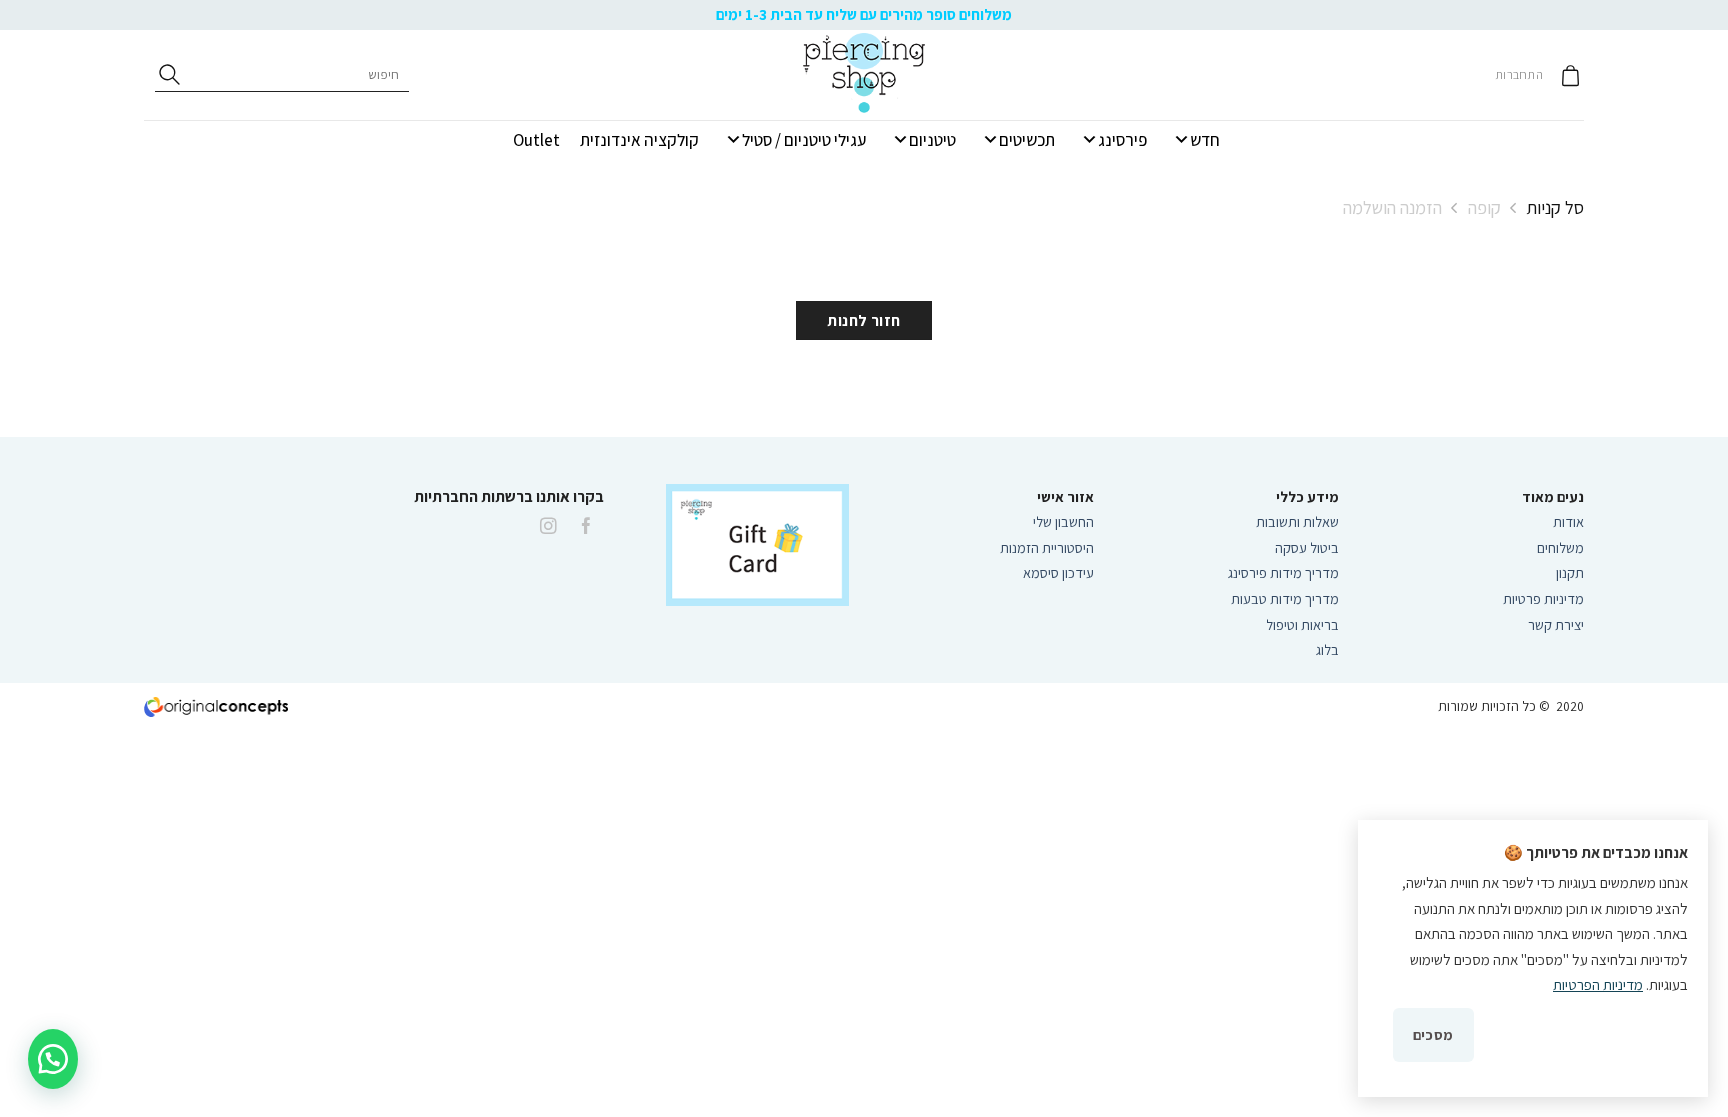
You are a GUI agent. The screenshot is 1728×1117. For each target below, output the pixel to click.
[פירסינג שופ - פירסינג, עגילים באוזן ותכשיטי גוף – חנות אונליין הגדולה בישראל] (864, 75)
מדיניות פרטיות (1543, 598)
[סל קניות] (1570, 75)
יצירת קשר (1554, 624)
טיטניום (932, 140)
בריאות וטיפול (1302, 624)
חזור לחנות (864, 320)
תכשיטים (1027, 140)
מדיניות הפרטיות (1598, 984)
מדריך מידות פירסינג (1283, 572)
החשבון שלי (1063, 521)
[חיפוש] (169, 75)
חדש (1205, 140)
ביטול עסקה (1307, 547)
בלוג (1327, 649)
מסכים (1433, 1034)
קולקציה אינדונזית (639, 140)
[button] (53, 1059)
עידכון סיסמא (1058, 572)
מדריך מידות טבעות (1285, 598)
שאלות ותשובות (1297, 521)
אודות (1568, 521)
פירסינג (1122, 140)
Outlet (536, 140)
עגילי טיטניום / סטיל (804, 140)
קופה (1484, 207)
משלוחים (1560, 547)
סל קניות (1555, 207)
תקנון (1570, 572)
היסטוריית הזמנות (1047, 547)
